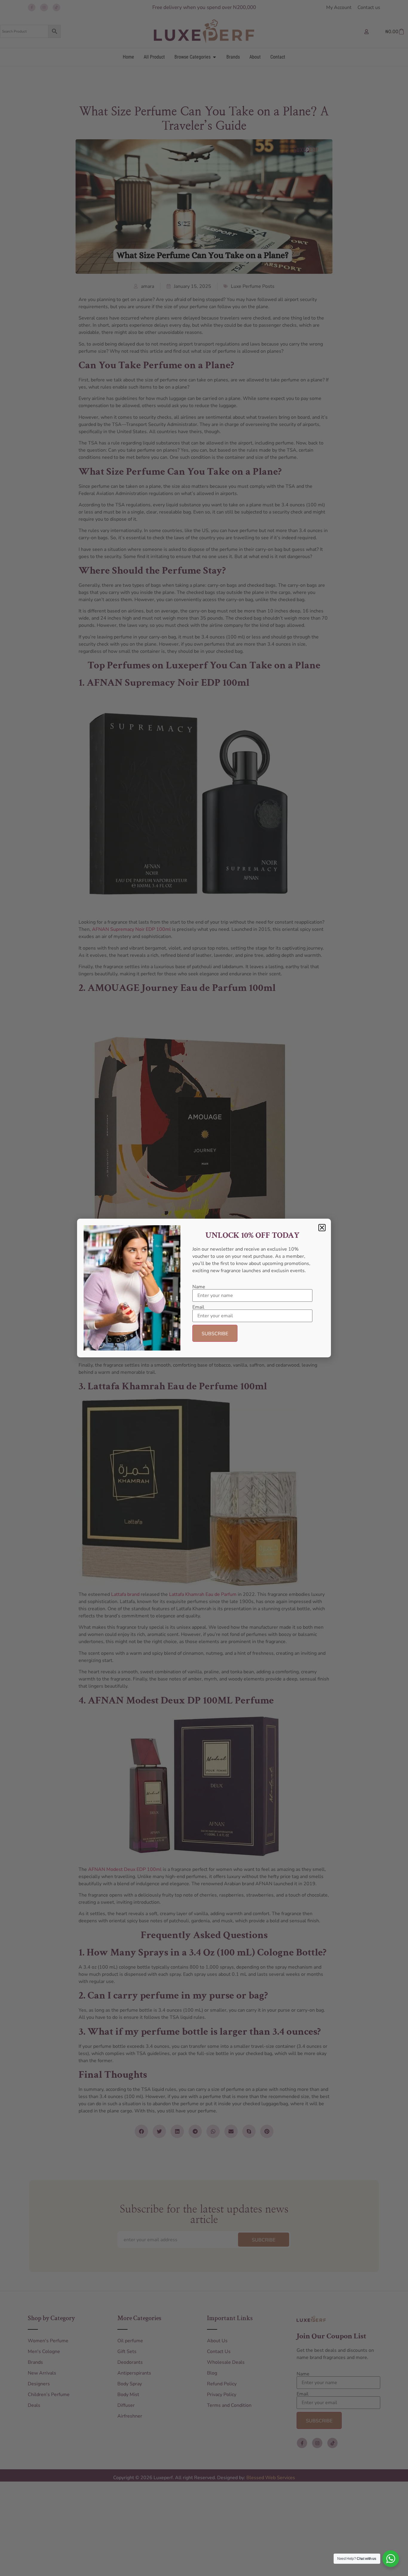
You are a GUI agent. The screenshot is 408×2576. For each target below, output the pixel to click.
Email (198, 1307)
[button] (322, 1228)
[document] (204, 1288)
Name (199, 1287)
